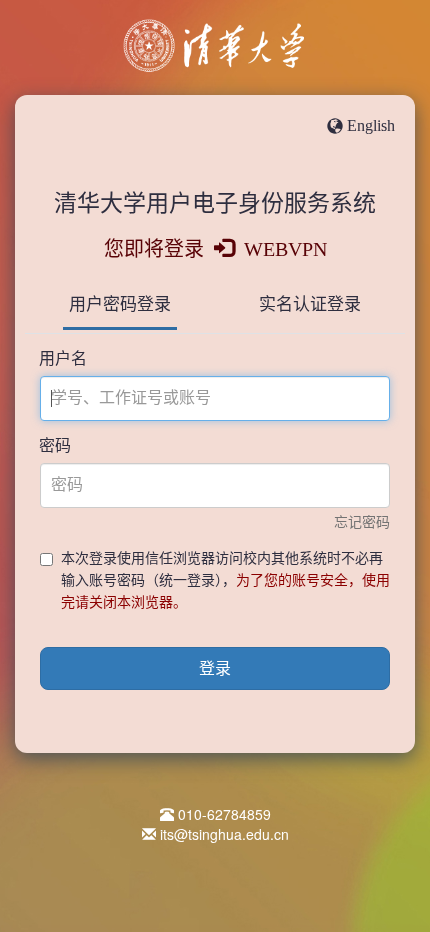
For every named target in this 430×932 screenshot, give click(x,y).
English (371, 125)
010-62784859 (224, 814)
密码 (55, 445)
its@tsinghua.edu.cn (224, 834)
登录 (215, 668)
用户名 (63, 358)
